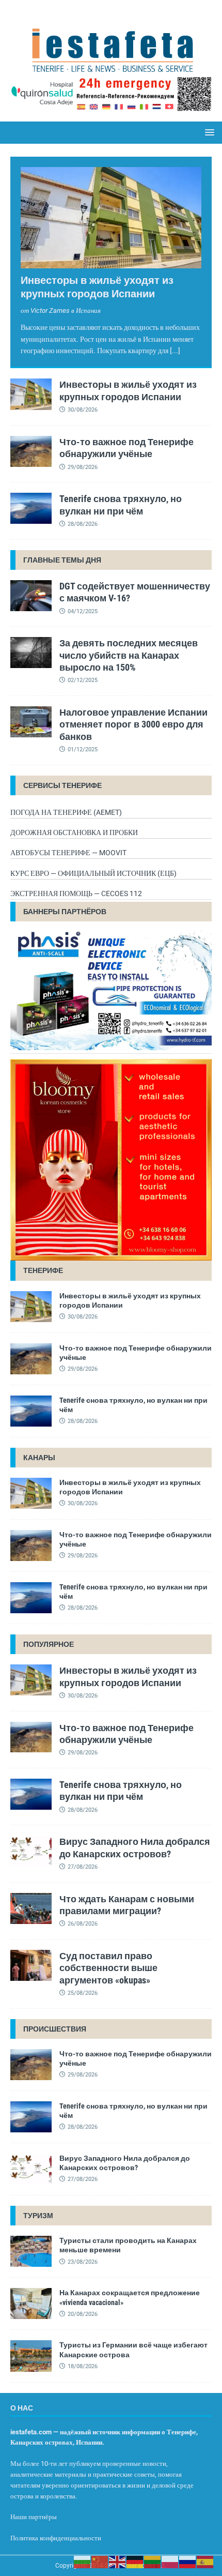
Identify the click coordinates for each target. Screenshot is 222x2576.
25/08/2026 (83, 1993)
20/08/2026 (83, 2314)
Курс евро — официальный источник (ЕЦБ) (93, 873)
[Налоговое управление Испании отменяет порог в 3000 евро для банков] (31, 722)
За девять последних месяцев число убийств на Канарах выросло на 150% (129, 655)
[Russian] (188, 2562)
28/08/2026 (83, 524)
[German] (135, 2562)
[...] (175, 351)
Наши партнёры (34, 2517)
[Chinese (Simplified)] (100, 2562)
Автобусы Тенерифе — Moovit (68, 853)
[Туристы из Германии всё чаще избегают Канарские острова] (31, 2356)
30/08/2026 (83, 410)
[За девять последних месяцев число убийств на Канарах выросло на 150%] (31, 653)
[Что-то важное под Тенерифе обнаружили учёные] (31, 451)
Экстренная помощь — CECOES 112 (76, 893)
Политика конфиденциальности (56, 2538)
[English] (118, 2562)
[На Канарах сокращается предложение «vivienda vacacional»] (31, 2304)
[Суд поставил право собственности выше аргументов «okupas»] (31, 1965)
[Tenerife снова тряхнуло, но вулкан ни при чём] (31, 508)
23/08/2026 (83, 2262)
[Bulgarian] (83, 2562)
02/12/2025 (83, 680)
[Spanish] (205, 2562)
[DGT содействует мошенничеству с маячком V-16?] (31, 596)
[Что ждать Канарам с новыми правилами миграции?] (31, 1908)
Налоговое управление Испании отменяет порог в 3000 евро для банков (133, 724)
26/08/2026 (83, 1924)
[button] (208, 132)
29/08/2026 (83, 467)
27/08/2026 (83, 1867)
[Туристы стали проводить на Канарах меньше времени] (31, 2251)
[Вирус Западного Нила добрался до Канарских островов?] (31, 1851)
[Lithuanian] (153, 2562)
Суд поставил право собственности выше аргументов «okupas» (108, 1968)
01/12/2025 (83, 749)
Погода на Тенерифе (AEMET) (66, 812)
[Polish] (170, 2562)
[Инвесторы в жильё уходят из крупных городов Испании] (111, 218)
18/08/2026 (83, 2366)
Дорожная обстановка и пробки (74, 832)
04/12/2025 (83, 611)
